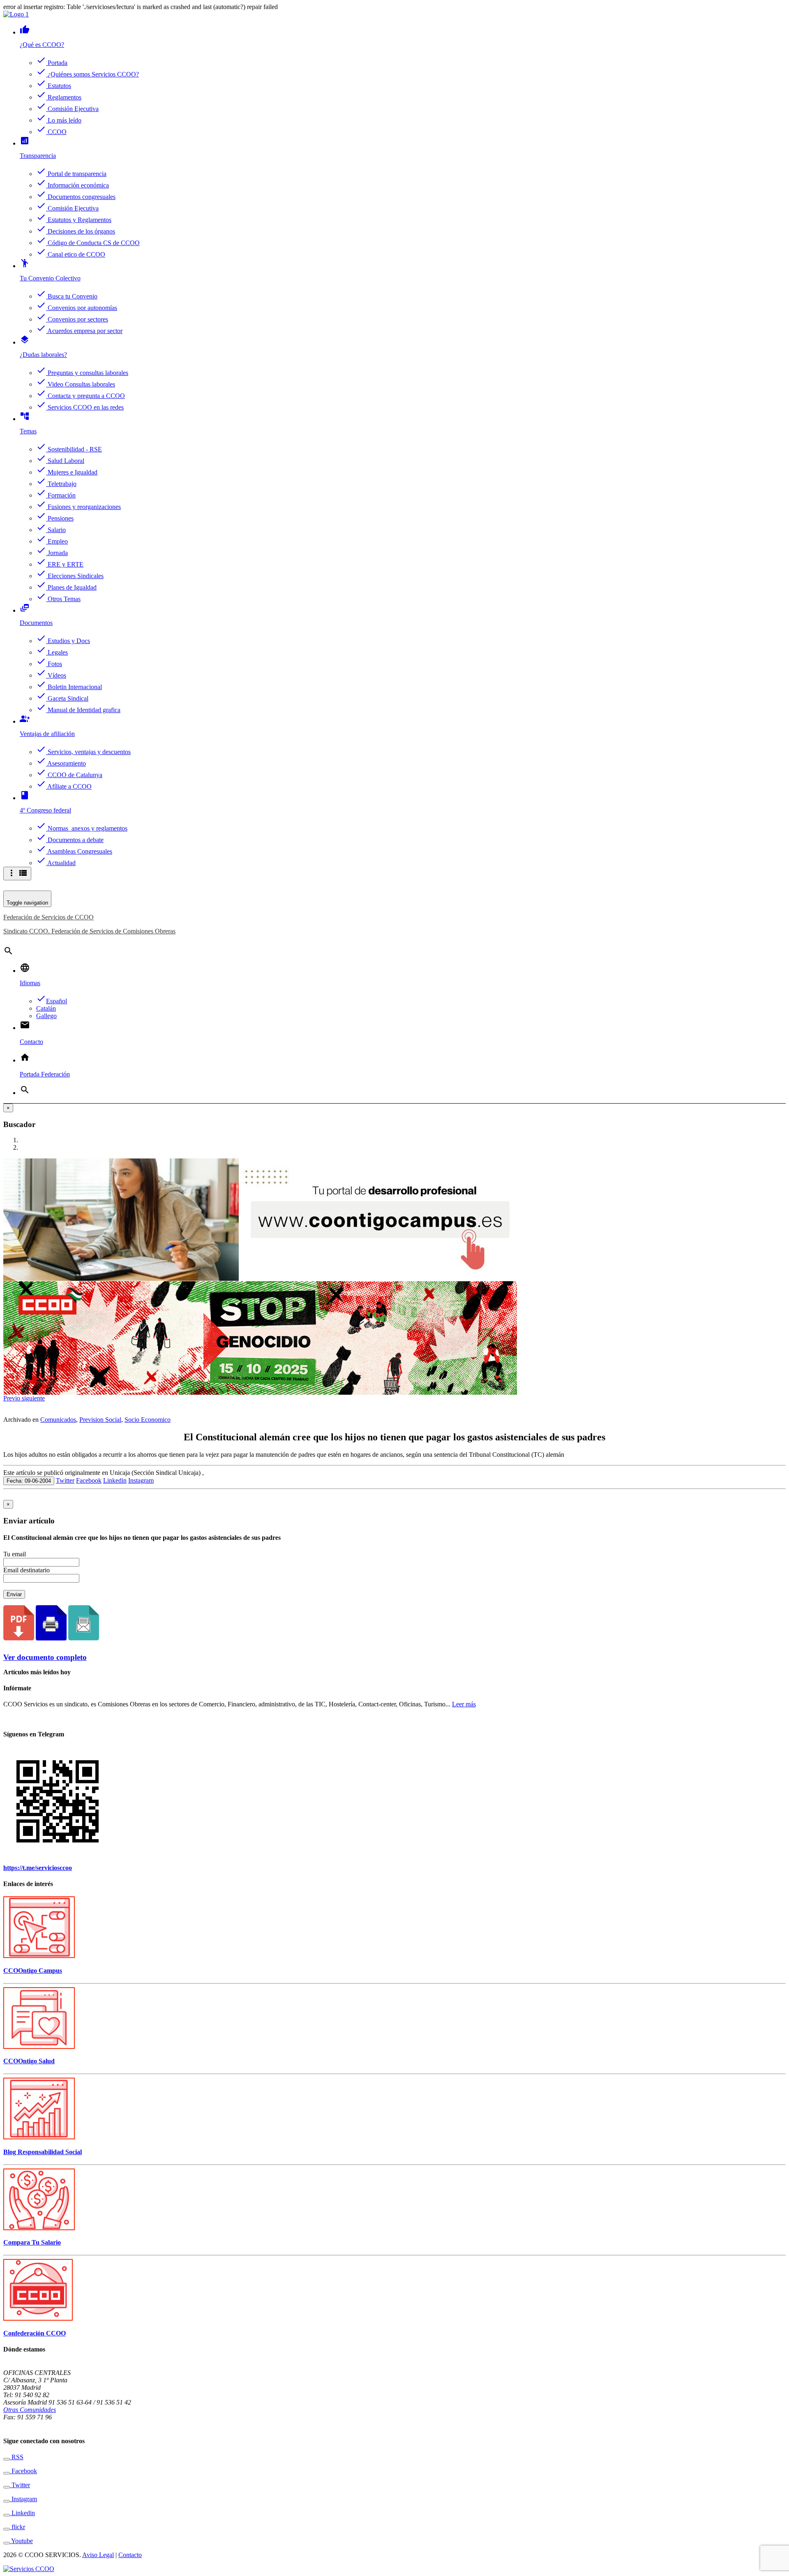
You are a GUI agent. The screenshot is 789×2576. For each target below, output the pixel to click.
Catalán (46, 1008)
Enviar (14, 1594)
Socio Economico (148, 1420)
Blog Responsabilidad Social (43, 2152)
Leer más (464, 1704)
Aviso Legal (98, 2555)
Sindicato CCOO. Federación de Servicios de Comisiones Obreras (89, 931)
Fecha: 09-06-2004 (29, 1481)
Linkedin (115, 1480)
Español (52, 1001)
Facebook (89, 1480)
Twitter (65, 1480)
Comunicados (58, 1420)
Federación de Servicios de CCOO (48, 917)
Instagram (141, 1480)
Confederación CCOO (35, 2333)
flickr (17, 2527)
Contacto (130, 2555)
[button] (13, 1398)
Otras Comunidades (30, 2410)
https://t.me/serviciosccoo (38, 1868)
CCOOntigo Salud (29, 2061)
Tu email (15, 1554)
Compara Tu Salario (32, 2242)
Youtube (21, 2541)
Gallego (46, 1016)
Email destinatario (27, 1570)
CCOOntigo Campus (33, 1971)
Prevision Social (100, 1420)
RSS (17, 2457)
